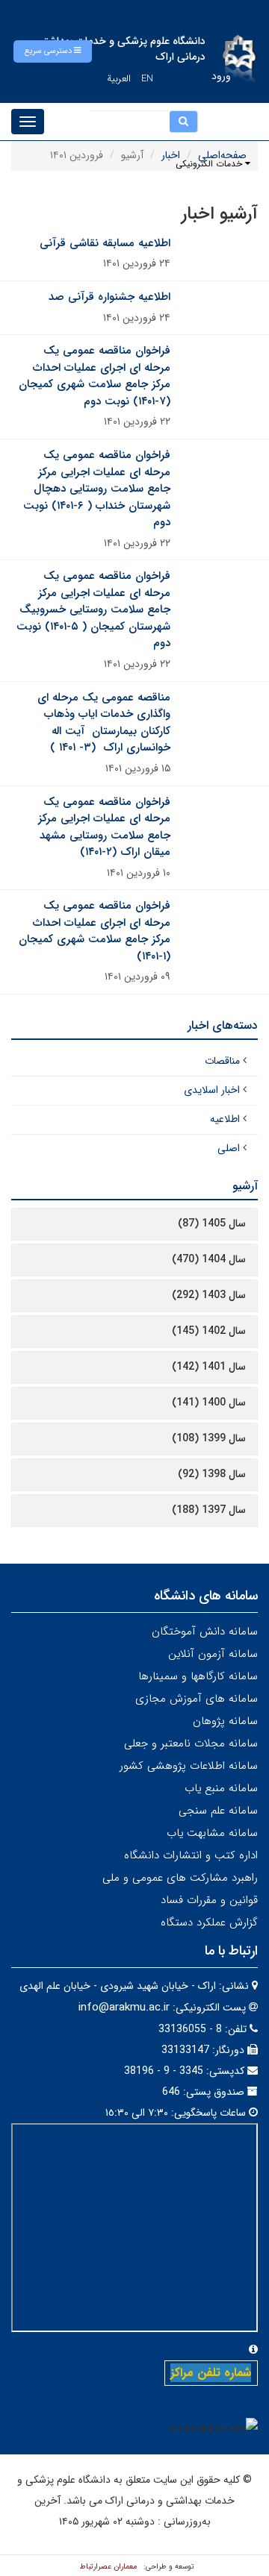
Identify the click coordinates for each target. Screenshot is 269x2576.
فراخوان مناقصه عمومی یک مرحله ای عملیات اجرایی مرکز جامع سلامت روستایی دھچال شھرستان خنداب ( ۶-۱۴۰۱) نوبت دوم (97, 489)
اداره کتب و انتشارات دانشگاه (191, 1855)
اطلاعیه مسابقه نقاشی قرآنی (105, 243)
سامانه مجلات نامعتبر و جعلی (191, 1743)
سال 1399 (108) (209, 1438)
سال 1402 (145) (209, 1331)
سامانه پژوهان (225, 1721)
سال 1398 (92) (212, 1474)
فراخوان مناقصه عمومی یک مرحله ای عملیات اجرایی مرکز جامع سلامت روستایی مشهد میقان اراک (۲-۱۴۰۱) (104, 827)
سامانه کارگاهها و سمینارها (198, 1676)
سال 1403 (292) (209, 1295)
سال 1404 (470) (209, 1259)
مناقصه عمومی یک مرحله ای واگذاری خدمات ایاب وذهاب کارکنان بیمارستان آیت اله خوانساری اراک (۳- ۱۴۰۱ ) (104, 723)
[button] (53, 51)
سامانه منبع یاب (221, 1788)
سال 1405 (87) (212, 1223)
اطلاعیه (225, 1119)
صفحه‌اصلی (222, 155)
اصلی (229, 1148)
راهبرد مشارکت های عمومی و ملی (180, 1878)
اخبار (171, 155)
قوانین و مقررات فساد (209, 1900)
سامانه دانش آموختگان (205, 1632)
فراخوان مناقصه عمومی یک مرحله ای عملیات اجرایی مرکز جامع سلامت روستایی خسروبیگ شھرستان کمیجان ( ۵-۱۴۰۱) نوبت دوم (93, 609)
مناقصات (222, 1061)
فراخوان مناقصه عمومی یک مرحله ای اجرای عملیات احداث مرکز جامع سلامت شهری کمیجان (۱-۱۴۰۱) (95, 931)
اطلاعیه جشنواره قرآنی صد (109, 297)
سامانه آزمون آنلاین (213, 1654)
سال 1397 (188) (209, 1510)
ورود (221, 76)
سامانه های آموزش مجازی (197, 1699)
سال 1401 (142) (209, 1367)
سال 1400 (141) (209, 1403)
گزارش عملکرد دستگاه (209, 1922)
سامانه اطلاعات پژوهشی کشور (189, 1766)
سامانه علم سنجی (218, 1811)
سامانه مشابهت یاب (212, 1833)
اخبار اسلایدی (212, 1090)
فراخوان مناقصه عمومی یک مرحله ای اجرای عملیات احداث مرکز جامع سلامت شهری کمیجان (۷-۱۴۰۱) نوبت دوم (95, 376)
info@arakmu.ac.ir (124, 2008)
